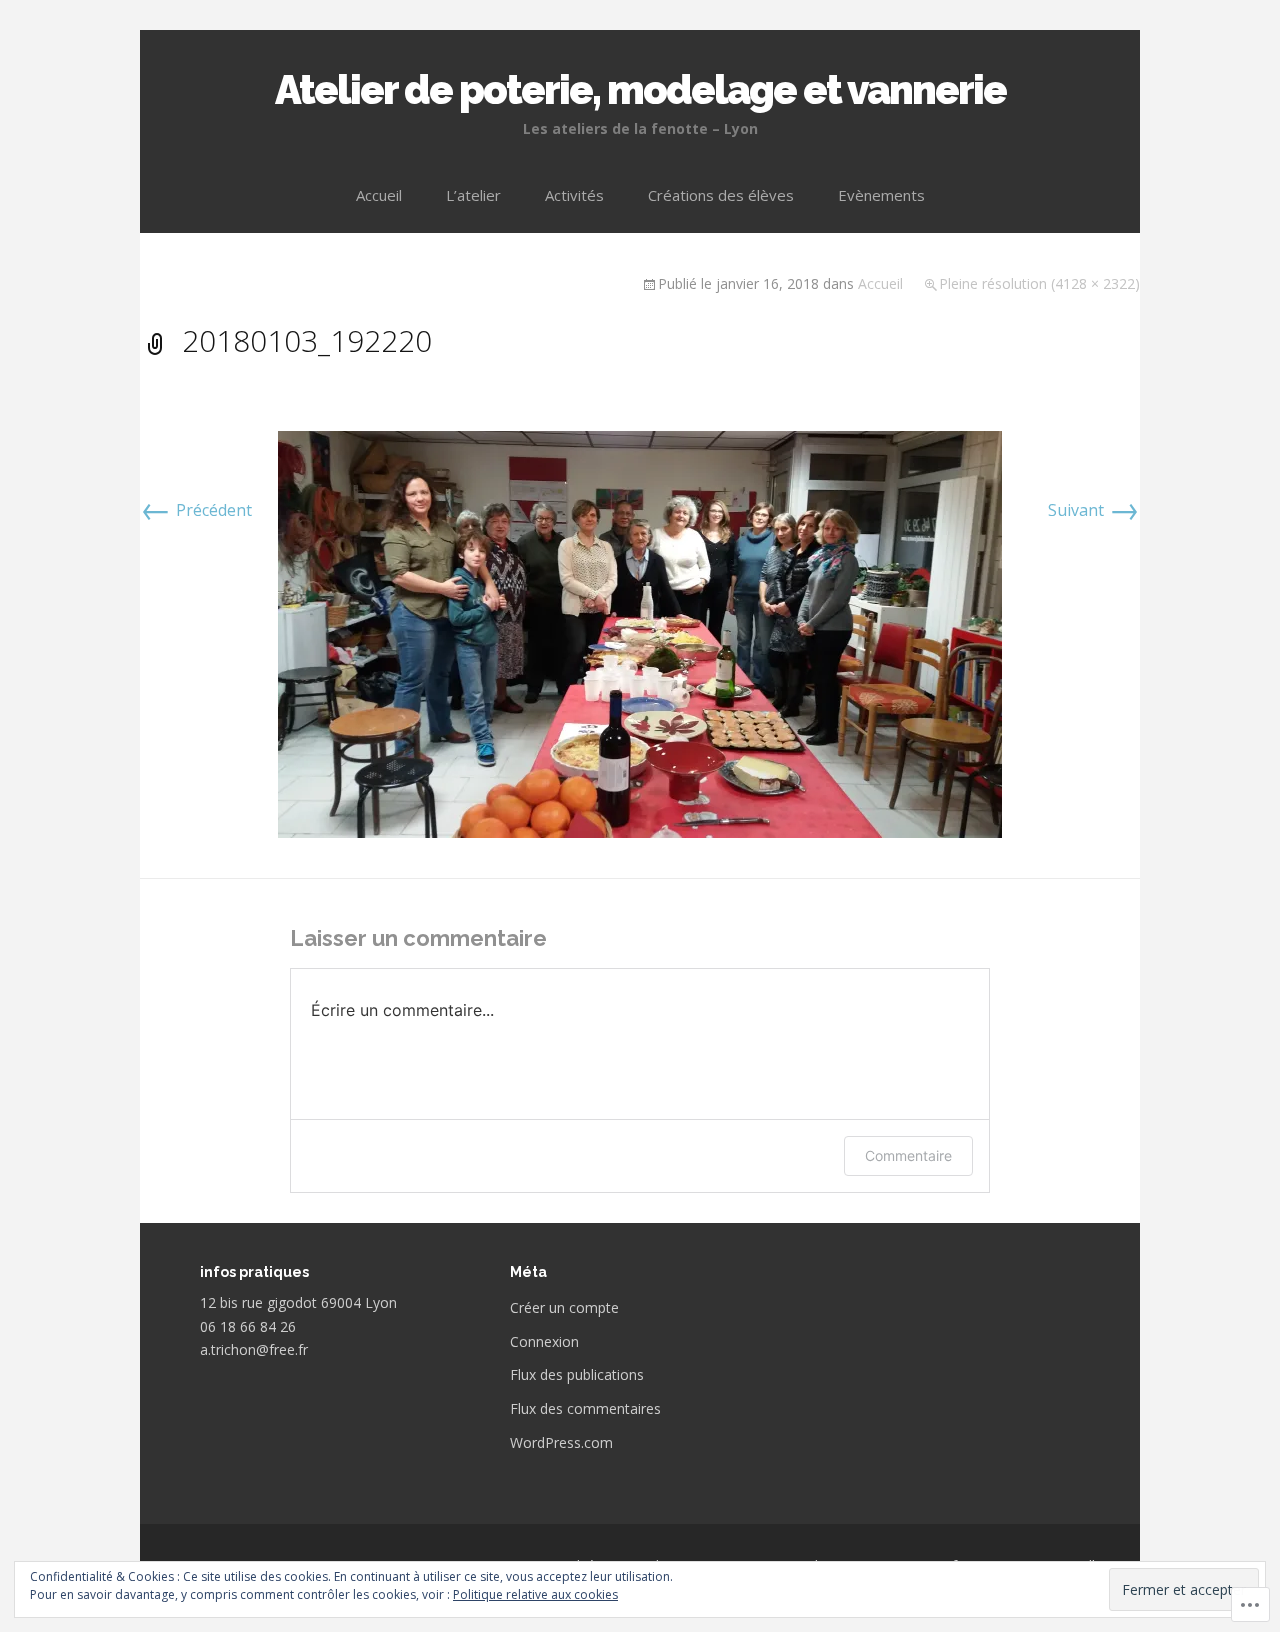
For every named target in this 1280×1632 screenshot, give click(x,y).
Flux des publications (577, 1374)
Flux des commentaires (585, 1408)
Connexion (544, 1341)
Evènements (881, 195)
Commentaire (908, 1155)
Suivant (1094, 510)
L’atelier (473, 195)
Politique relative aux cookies (535, 1594)
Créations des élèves (721, 195)
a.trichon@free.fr (254, 1349)
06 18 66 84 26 (248, 1326)
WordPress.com (561, 1442)
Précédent (196, 510)
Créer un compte (564, 1307)
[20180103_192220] (640, 633)
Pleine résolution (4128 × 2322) (1039, 283)
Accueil (379, 195)
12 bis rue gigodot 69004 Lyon (298, 1302)
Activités (574, 195)
